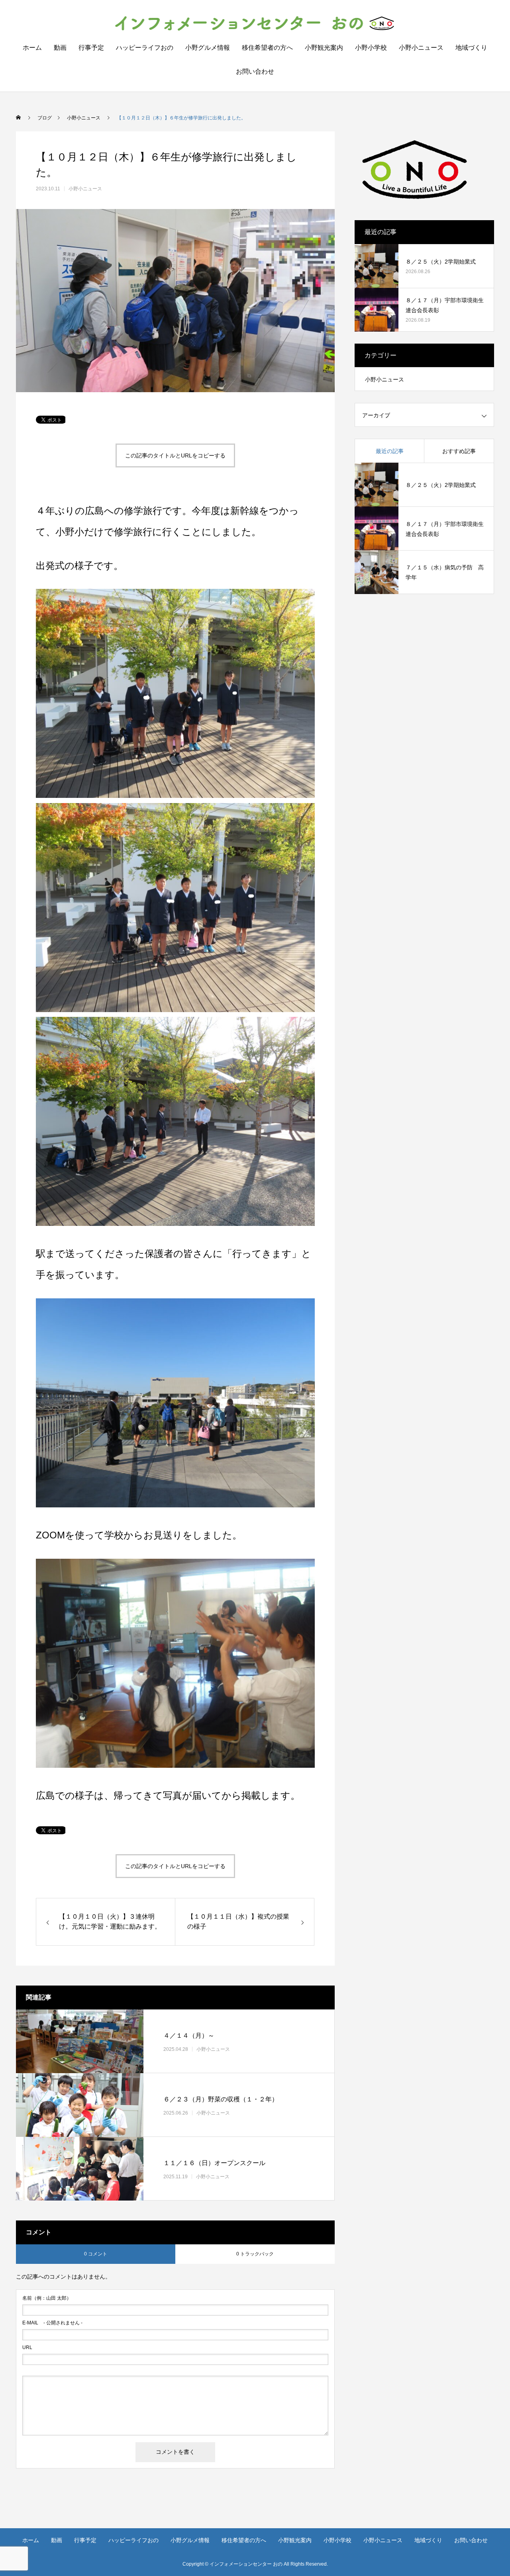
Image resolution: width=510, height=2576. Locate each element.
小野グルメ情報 (208, 48)
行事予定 (91, 48)
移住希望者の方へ (267, 48)
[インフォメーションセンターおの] (255, 23)
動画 (60, 48)
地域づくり (471, 48)
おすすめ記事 (459, 451)
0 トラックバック (255, 2254)
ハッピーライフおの (145, 48)
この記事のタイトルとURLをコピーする (175, 455)
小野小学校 (371, 48)
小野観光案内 (324, 48)
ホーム (32, 48)
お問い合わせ (255, 71)
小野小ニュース (421, 48)
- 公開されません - (52, 2323)
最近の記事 (390, 451)
